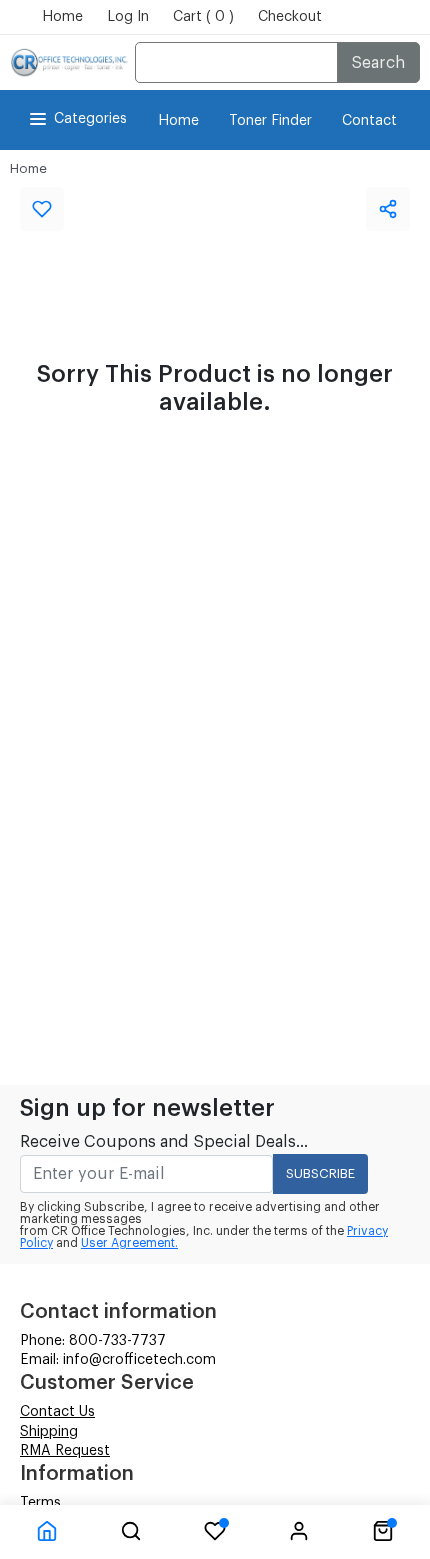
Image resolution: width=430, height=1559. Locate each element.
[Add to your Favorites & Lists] (42, 209)
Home (62, 17)
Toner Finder (270, 121)
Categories (90, 119)
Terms (40, 1503)
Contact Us (57, 1412)
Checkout (290, 17)
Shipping (49, 1432)
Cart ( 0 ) (203, 17)
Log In (128, 17)
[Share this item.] (388, 209)
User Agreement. (129, 1243)
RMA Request (65, 1451)
